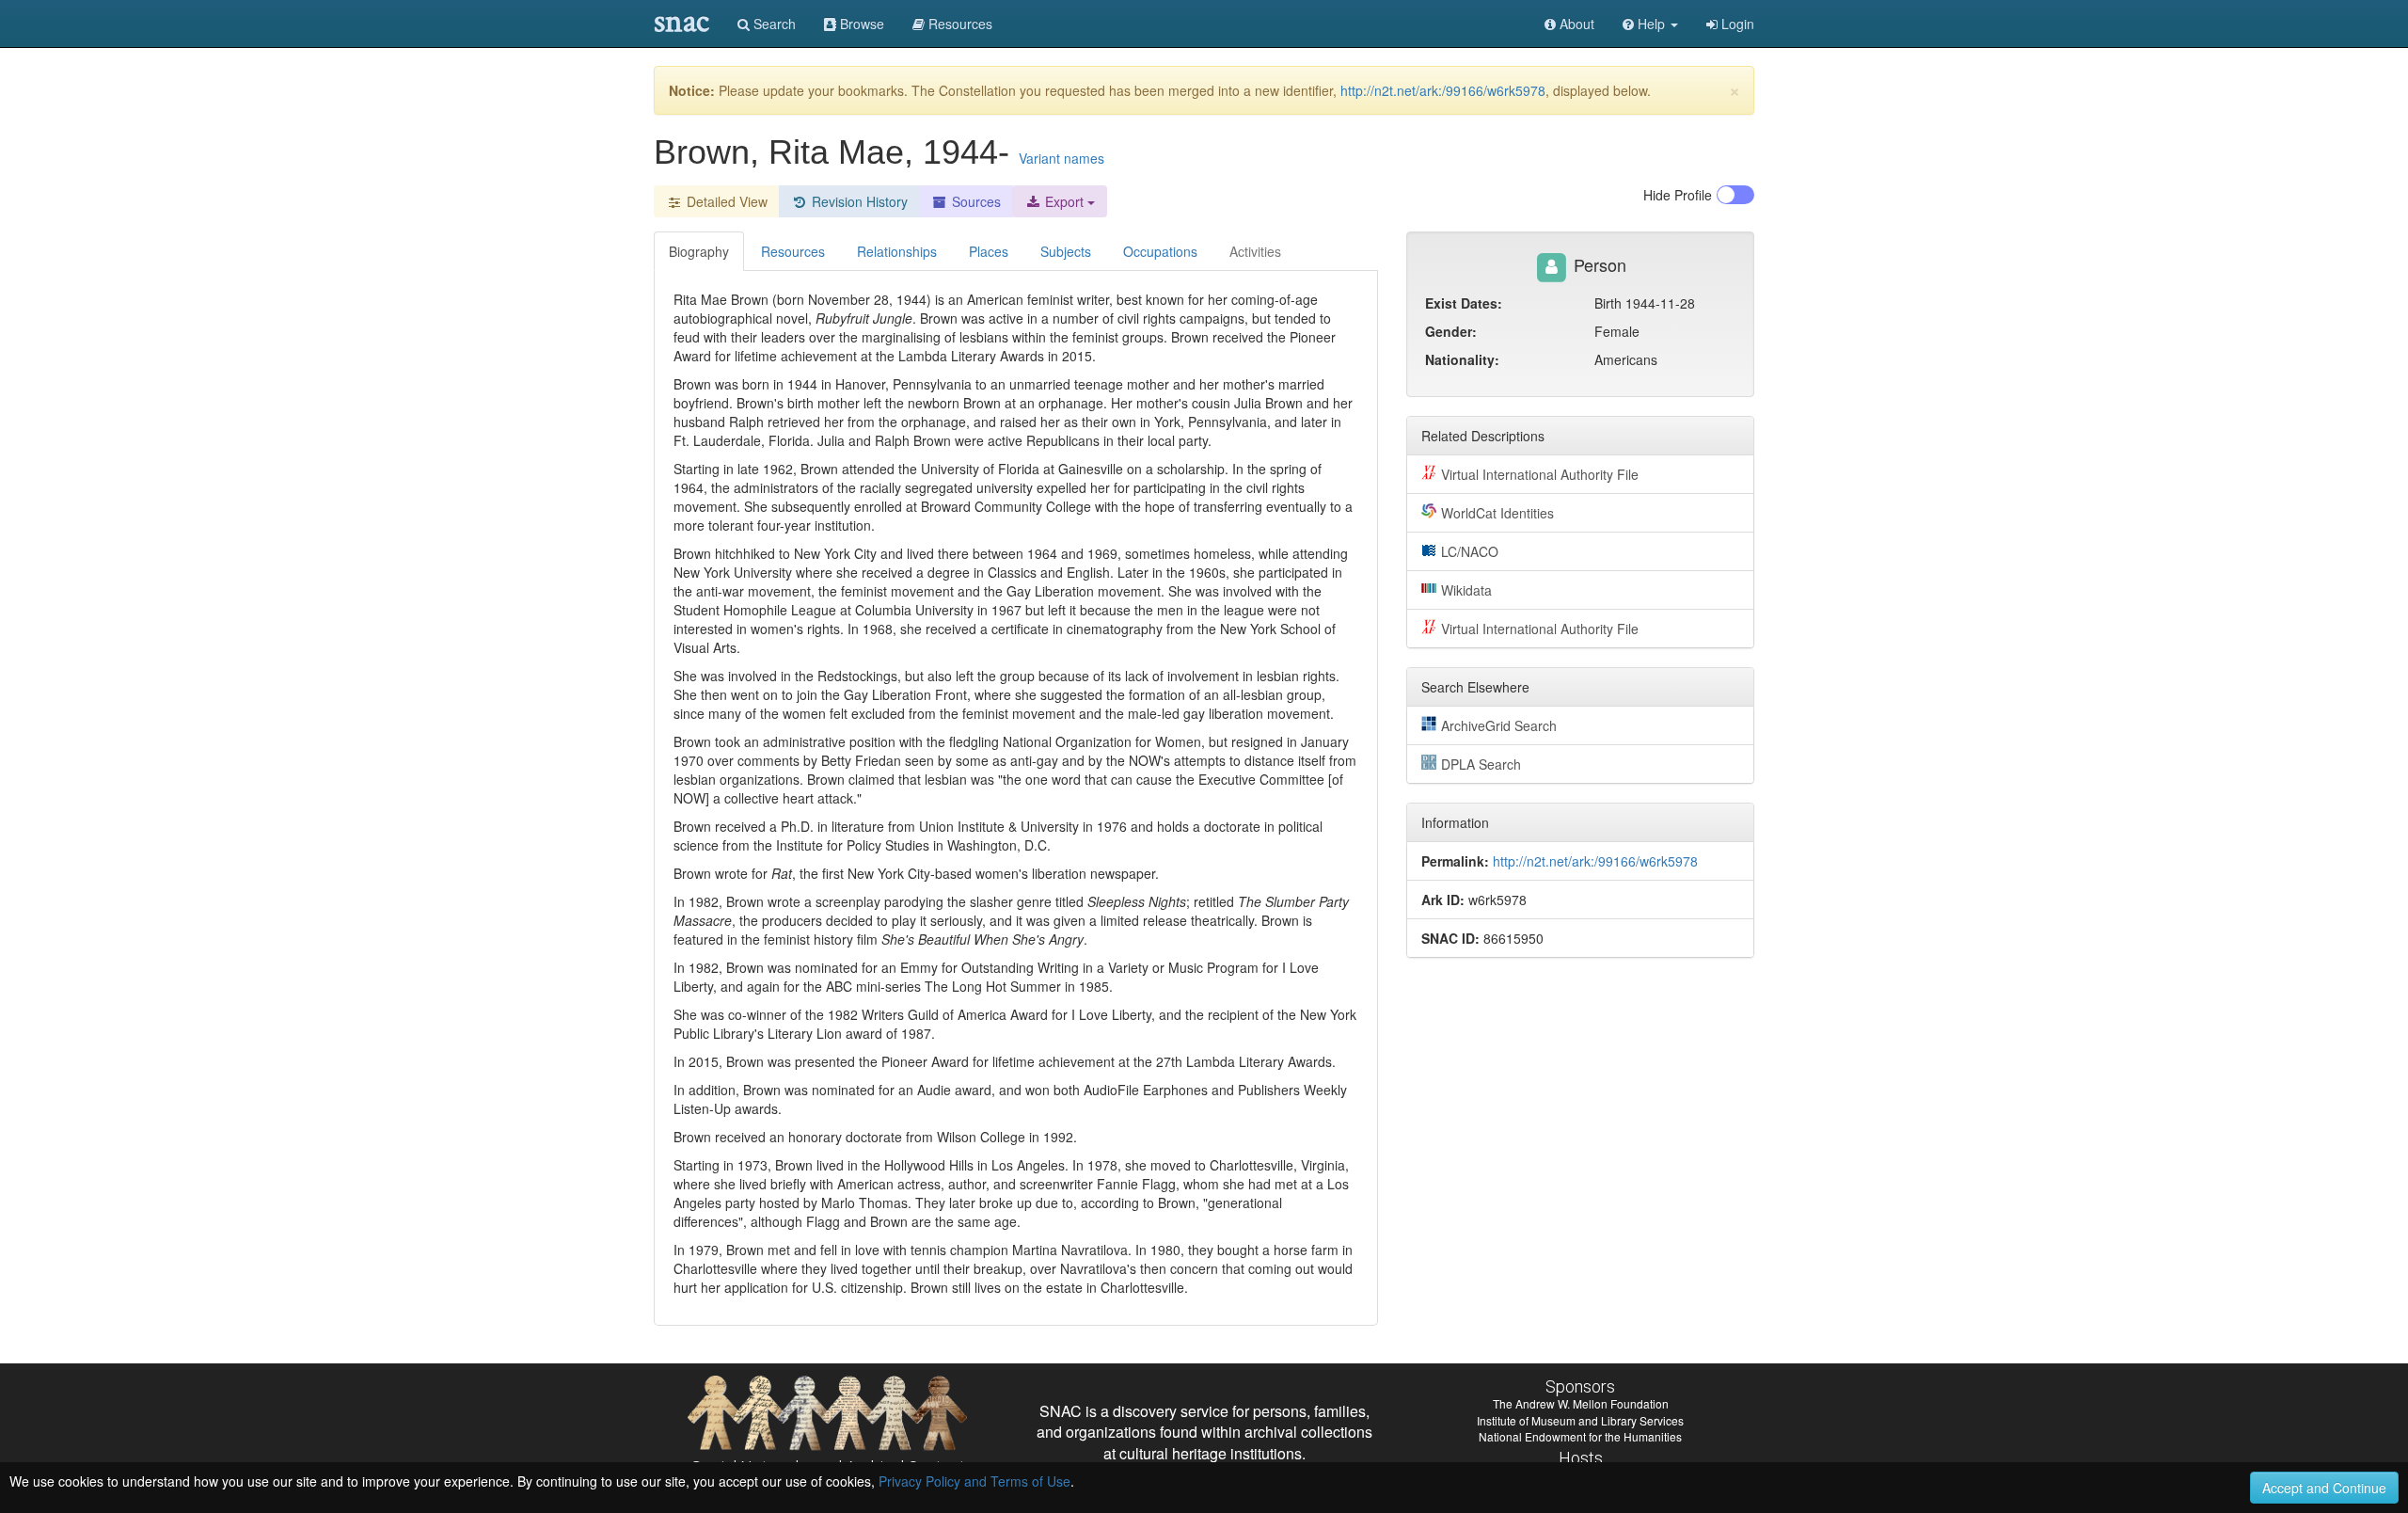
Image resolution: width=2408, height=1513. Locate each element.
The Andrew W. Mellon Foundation (1581, 1403)
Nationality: (1462, 359)
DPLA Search (1481, 764)
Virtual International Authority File (1540, 474)
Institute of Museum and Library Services (1580, 1420)
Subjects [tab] (1066, 251)
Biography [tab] (699, 251)
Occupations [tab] (1160, 251)
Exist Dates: (1464, 303)
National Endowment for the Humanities (1580, 1436)
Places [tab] (989, 251)
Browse (860, 24)
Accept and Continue (2324, 1488)
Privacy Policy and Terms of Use (974, 1481)
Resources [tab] (793, 251)
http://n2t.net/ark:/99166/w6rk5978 (1443, 90)
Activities (1255, 251)
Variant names (1061, 158)
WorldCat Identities (1497, 513)
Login (1736, 24)
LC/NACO (1470, 551)
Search (773, 24)
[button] (1650, 24)
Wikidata (1466, 590)
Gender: (1451, 331)
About (1575, 24)
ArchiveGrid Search (1499, 725)
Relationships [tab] (897, 251)
